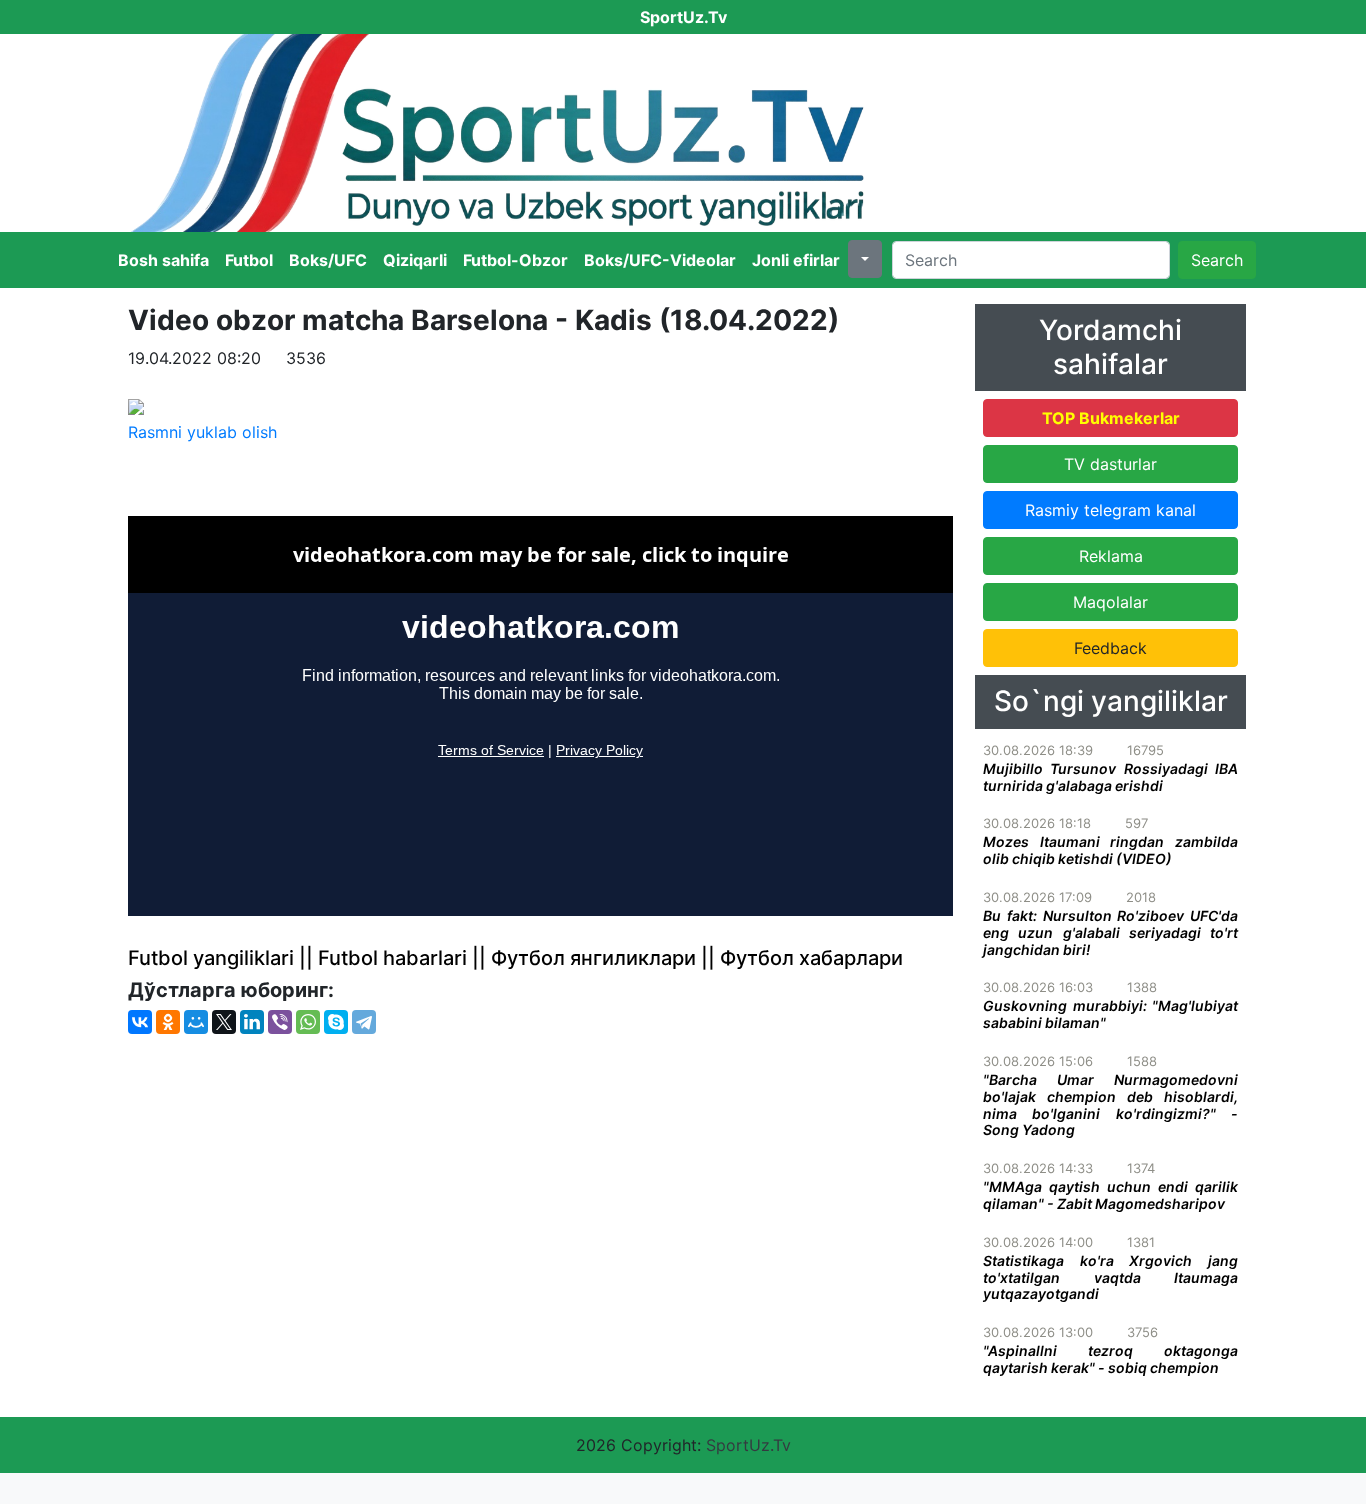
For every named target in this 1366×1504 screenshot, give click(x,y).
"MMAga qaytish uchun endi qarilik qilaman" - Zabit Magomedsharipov (1110, 1195)
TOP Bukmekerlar (1111, 418)
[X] (224, 1022)
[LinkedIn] (252, 1022)
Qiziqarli (415, 260)
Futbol (249, 260)
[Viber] (280, 1022)
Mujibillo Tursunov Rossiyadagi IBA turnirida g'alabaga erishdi (1110, 777)
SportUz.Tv (748, 1445)
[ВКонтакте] (140, 1022)
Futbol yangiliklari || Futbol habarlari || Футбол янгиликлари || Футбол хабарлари (515, 958)
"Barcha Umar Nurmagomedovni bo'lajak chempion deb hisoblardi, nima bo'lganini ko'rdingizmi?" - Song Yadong (1110, 1104)
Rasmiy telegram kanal (1110, 510)
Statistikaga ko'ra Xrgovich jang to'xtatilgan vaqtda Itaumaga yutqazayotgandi (1110, 1277)
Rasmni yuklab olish (202, 432)
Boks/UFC (328, 260)
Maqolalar (1110, 602)
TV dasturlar (1110, 464)
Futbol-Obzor (515, 260)
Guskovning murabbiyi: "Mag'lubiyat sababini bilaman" (1110, 1014)
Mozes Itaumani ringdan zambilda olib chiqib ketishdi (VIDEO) (1110, 850)
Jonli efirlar (796, 260)
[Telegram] (364, 1022)
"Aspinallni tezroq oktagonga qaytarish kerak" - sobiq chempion (1110, 1359)
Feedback (1110, 648)
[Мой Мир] (196, 1022)
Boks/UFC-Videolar (660, 260)
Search (1217, 260)
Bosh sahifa (163, 260)
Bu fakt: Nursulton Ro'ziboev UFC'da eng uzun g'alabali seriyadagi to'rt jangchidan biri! (1110, 932)
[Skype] (336, 1022)
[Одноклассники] (168, 1022)
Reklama (1111, 556)
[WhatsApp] (308, 1022)
